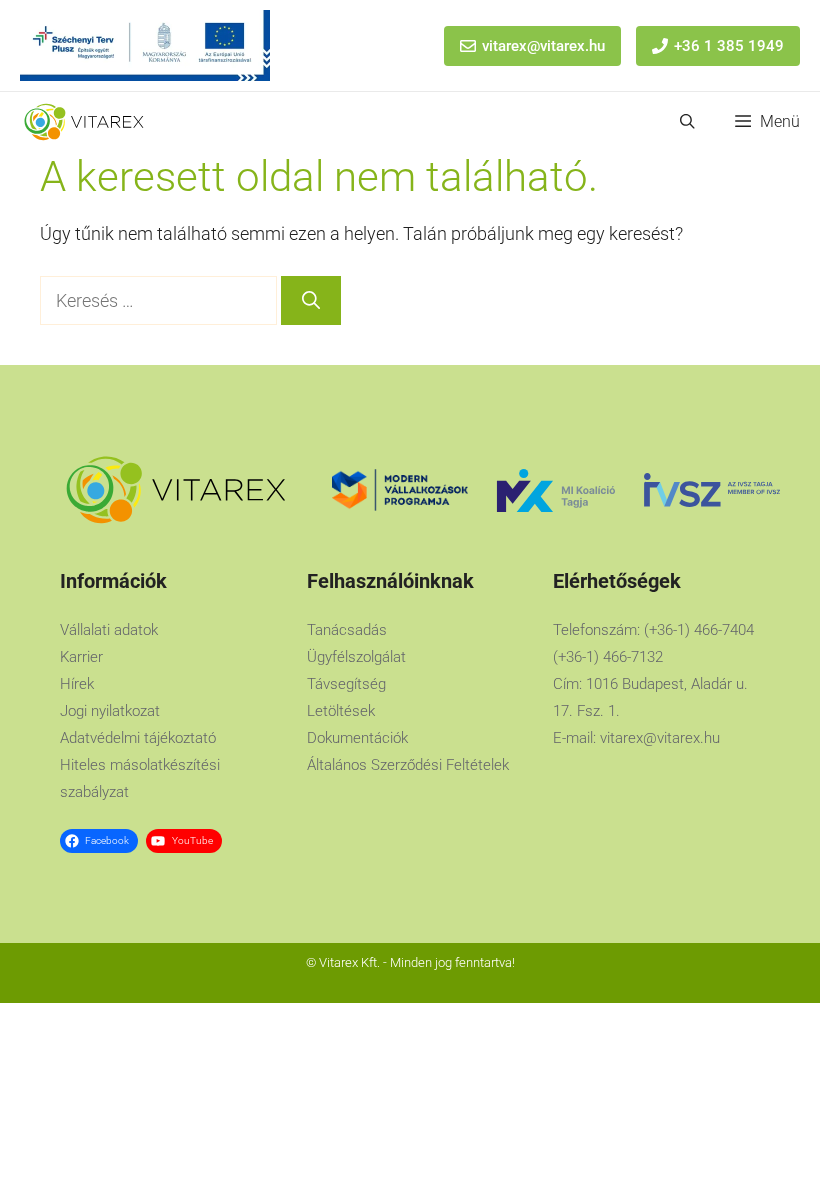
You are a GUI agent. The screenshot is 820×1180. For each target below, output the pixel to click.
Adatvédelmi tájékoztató (138, 738)
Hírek (77, 684)
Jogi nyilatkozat (110, 711)
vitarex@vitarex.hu (543, 46)
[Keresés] (311, 300)
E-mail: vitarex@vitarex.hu (636, 738)
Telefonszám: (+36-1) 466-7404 (653, 630)
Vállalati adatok (109, 630)
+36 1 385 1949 (729, 46)
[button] (687, 122)
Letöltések (341, 711)
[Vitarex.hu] (84, 122)
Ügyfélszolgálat (356, 657)
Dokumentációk (357, 738)
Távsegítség (346, 684)
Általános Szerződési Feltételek (408, 765)
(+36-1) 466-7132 (608, 657)
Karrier (81, 657)
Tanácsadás (347, 630)
